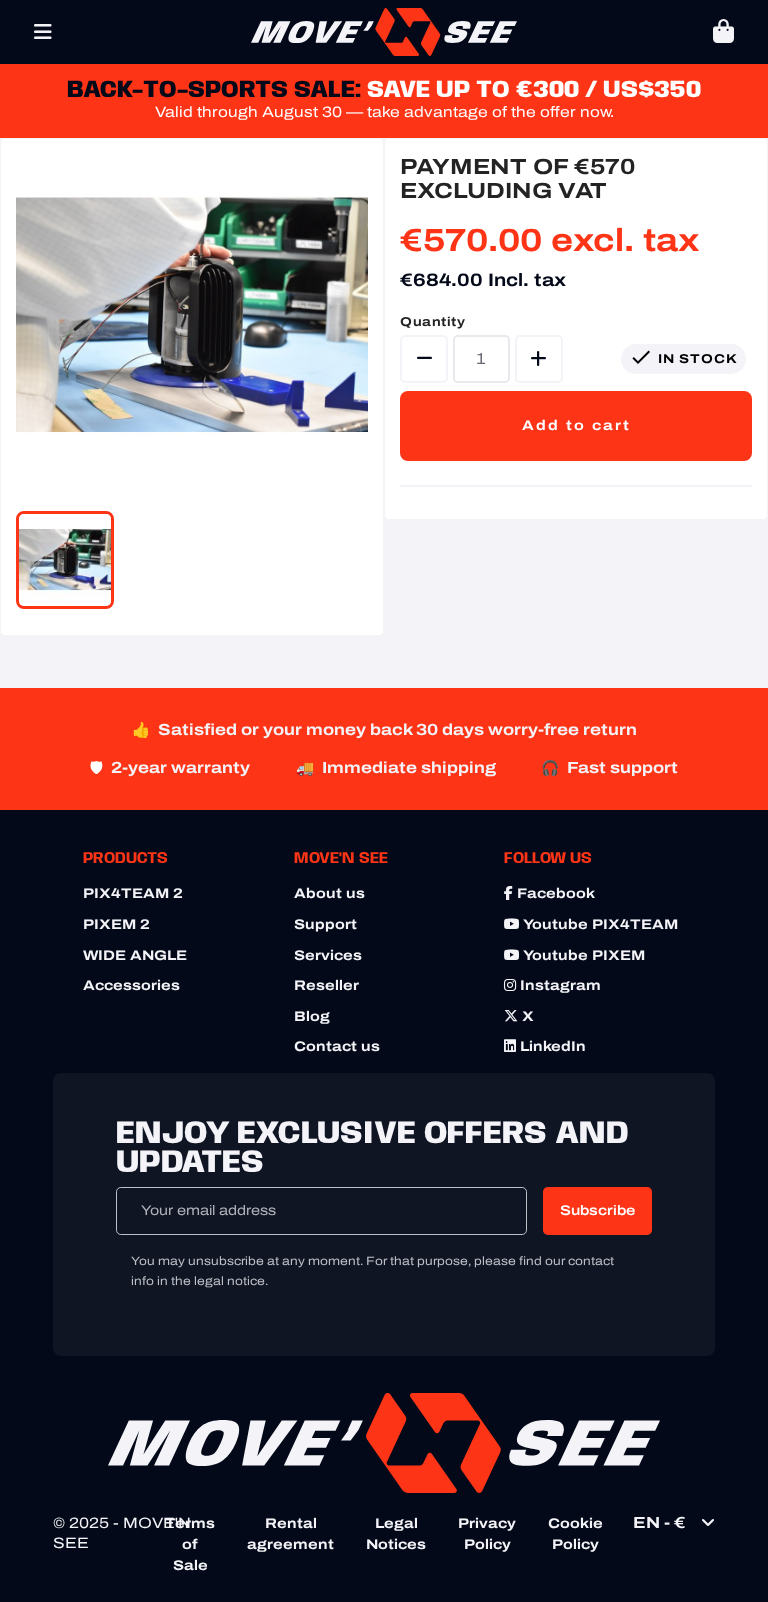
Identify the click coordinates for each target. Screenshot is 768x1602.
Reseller (326, 985)
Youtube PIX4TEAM (599, 924)
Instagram (558, 985)
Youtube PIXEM (582, 955)
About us (329, 893)
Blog (312, 1016)
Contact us (337, 1046)
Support (325, 924)
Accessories (131, 985)
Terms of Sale (190, 1544)
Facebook (554, 893)
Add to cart (576, 425)
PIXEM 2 (116, 924)
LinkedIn (551, 1046)
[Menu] (43, 32)
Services (328, 955)
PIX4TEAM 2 (133, 893)
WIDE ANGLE (135, 955)
